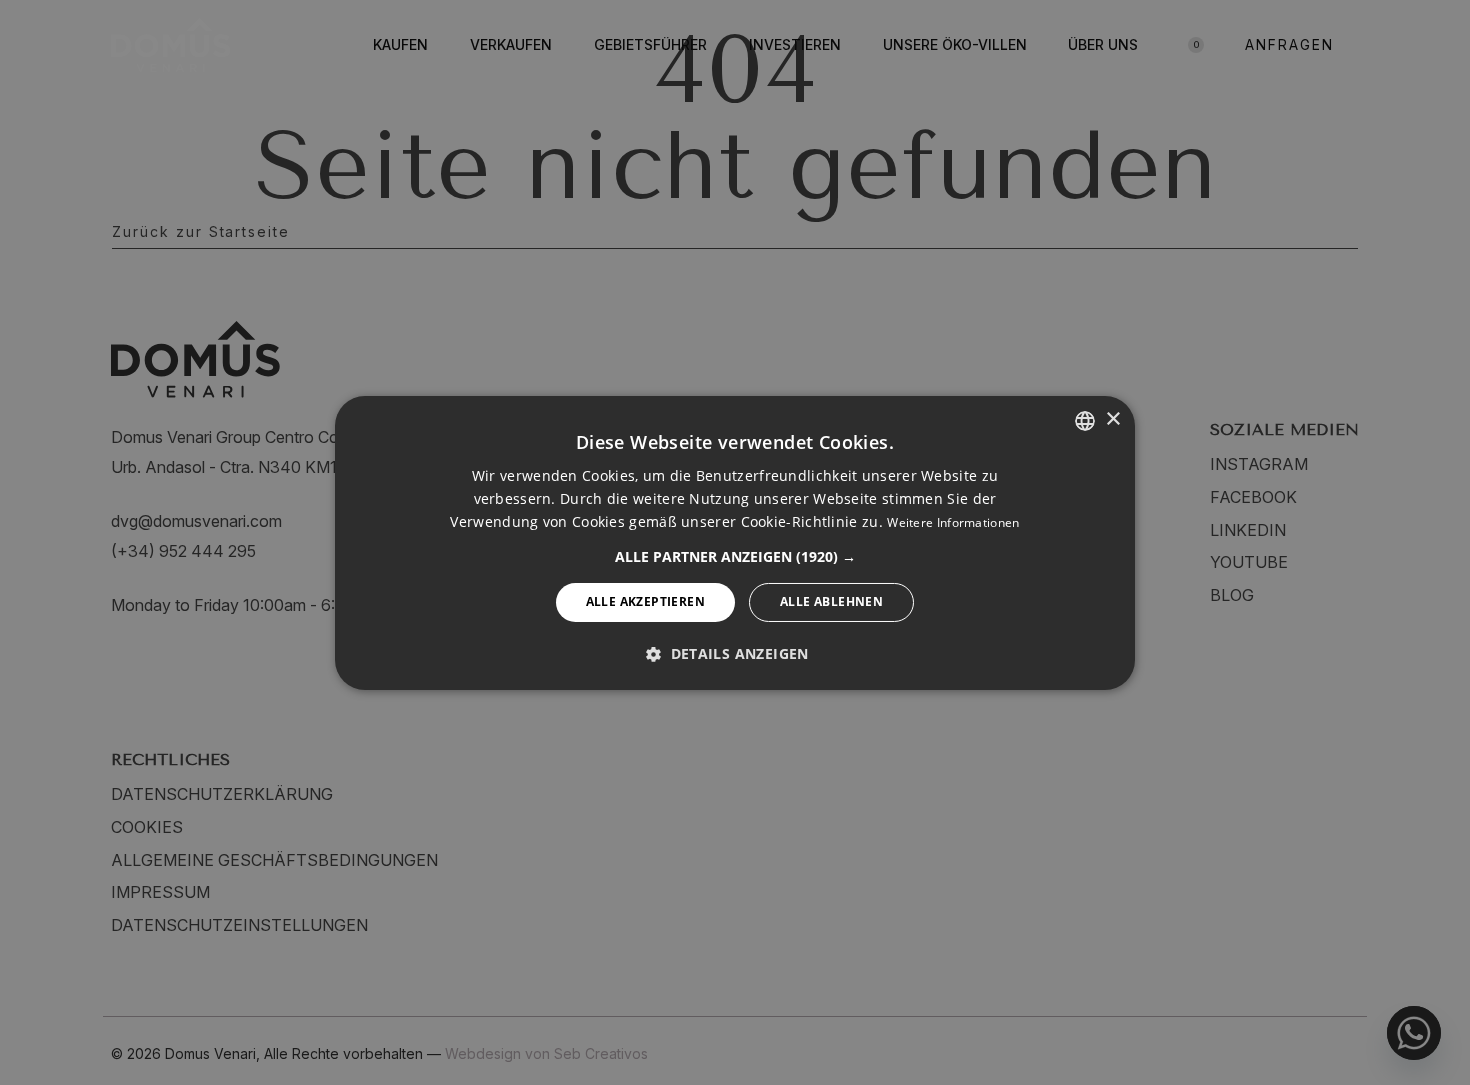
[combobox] (1085, 420)
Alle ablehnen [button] (831, 601)
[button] (735, 557)
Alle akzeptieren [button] (645, 601)
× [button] (1112, 419)
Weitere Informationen (953, 522)
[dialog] (735, 542)
